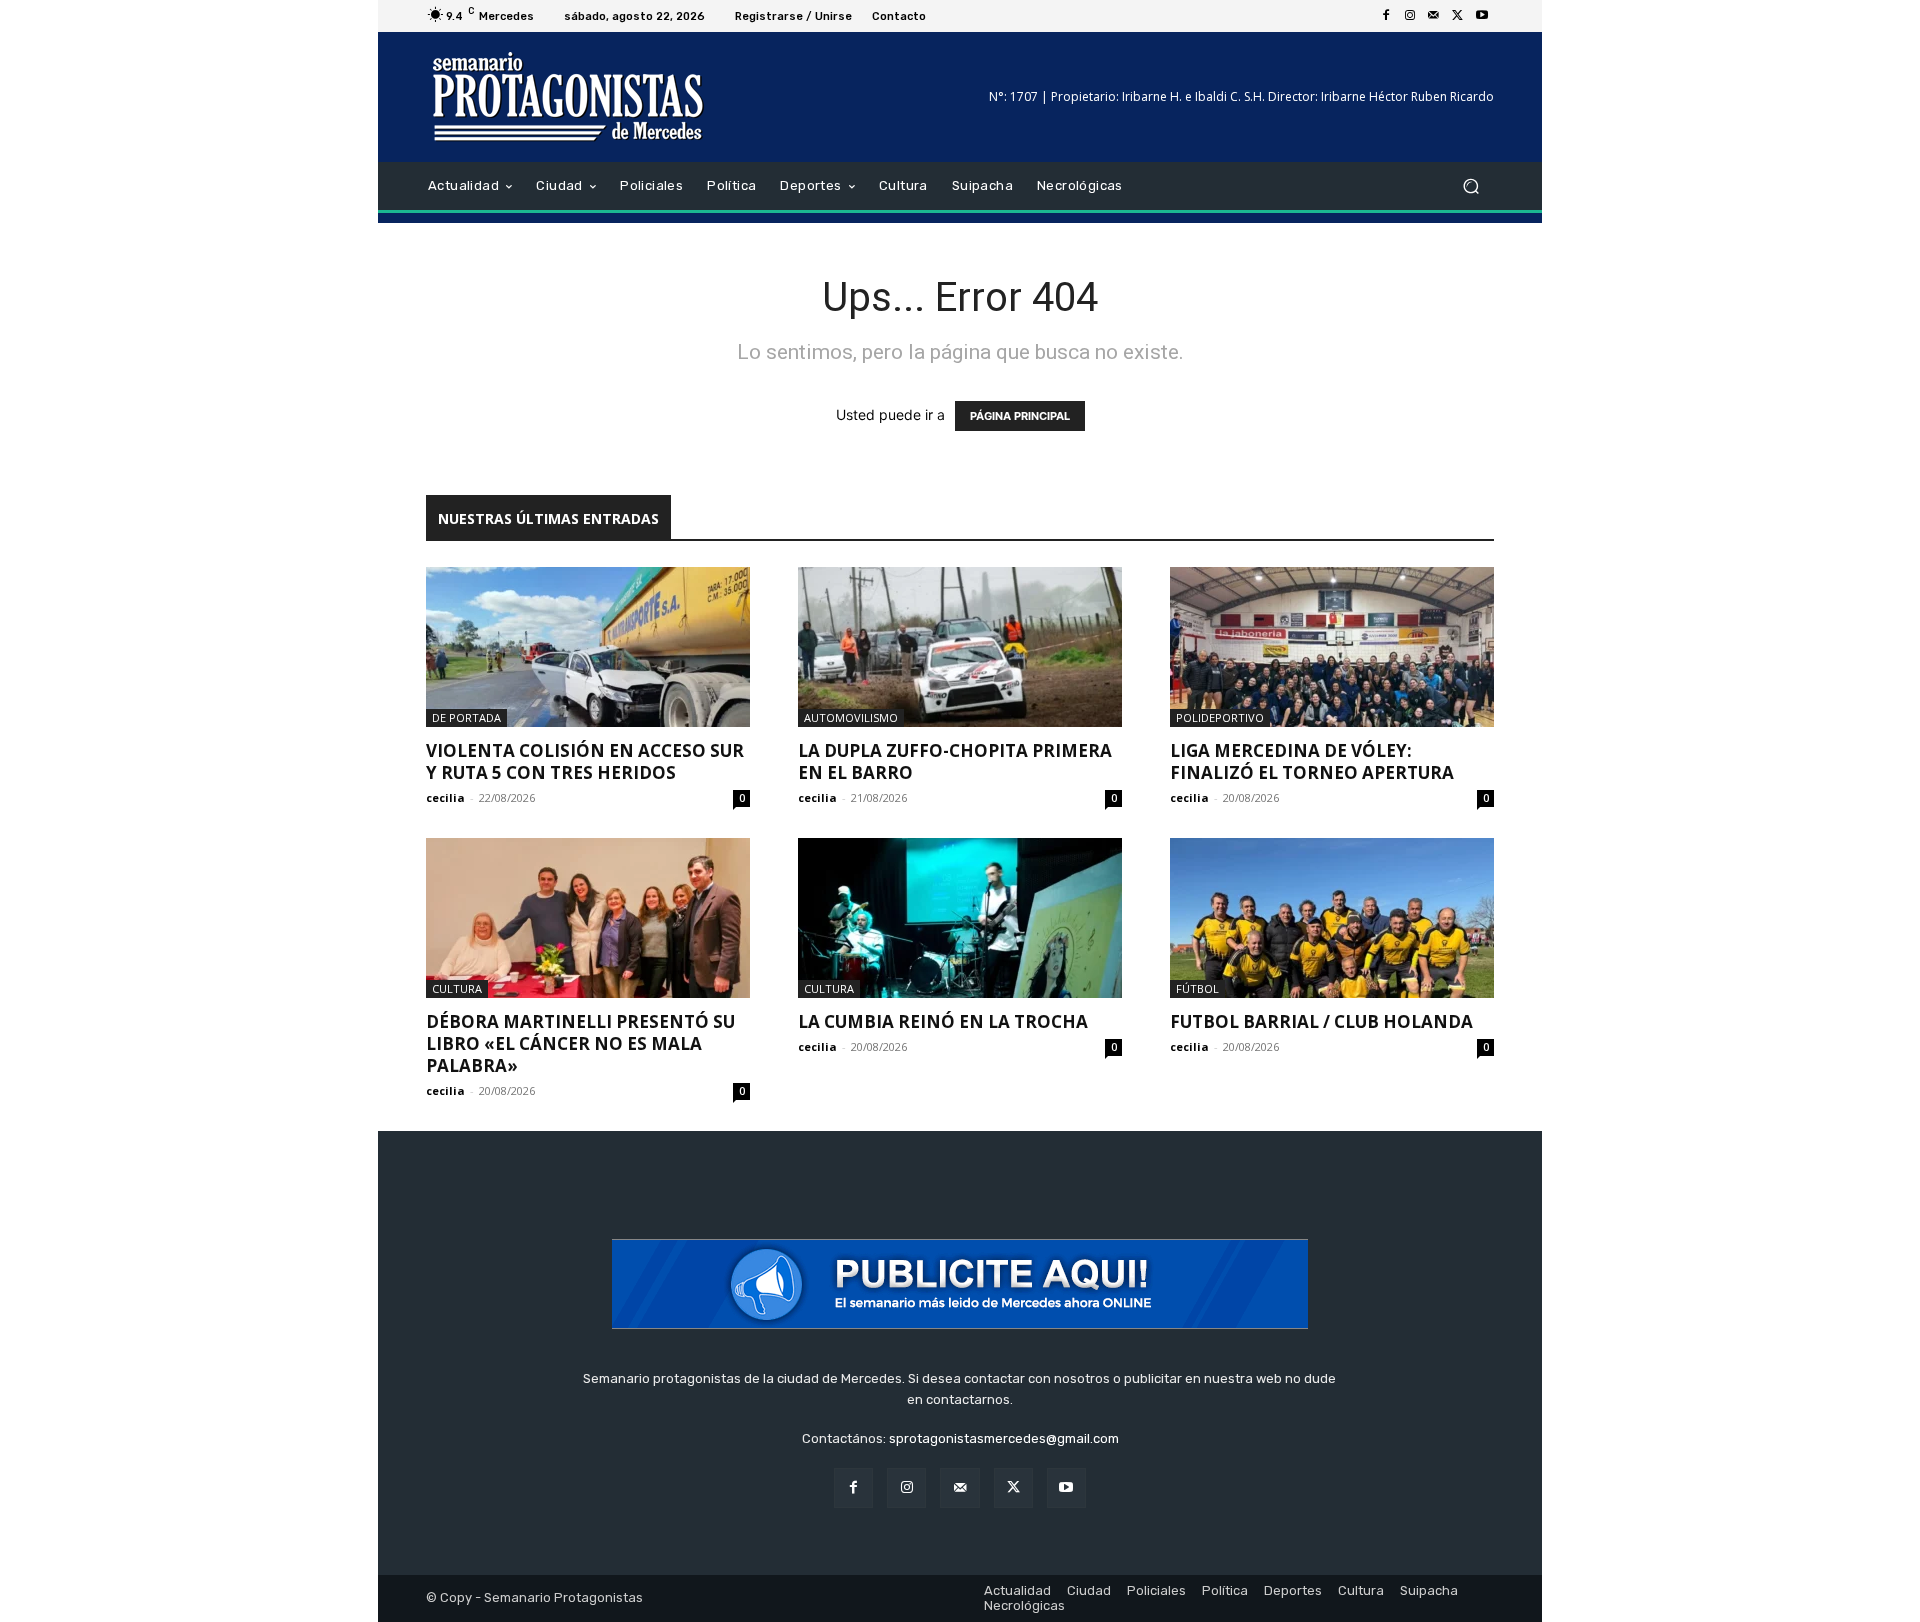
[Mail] (1434, 16)
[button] (1470, 186)
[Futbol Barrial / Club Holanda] (1332, 918)
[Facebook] (1386, 16)
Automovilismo (851, 717)
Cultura (457, 988)
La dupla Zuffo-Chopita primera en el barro (955, 761)
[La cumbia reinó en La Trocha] (960, 918)
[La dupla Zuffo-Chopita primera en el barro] (960, 647)
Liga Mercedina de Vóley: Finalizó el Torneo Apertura (1312, 761)
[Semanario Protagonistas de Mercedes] (569, 97)
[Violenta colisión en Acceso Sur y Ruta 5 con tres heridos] (588, 647)
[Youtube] (1482, 16)
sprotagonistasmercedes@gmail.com (1004, 1438)
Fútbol (1197, 988)
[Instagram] (1410, 16)
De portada (466, 717)
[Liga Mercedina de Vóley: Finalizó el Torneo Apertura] (1332, 647)
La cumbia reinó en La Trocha (943, 1021)
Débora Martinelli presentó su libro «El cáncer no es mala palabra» (580, 1043)
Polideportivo (1220, 717)
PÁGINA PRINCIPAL (1020, 416)
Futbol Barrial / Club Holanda (1321, 1021)
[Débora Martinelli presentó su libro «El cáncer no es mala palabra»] (588, 918)
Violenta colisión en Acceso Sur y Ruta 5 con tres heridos (585, 761)
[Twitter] (1458, 16)
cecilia (445, 797)
